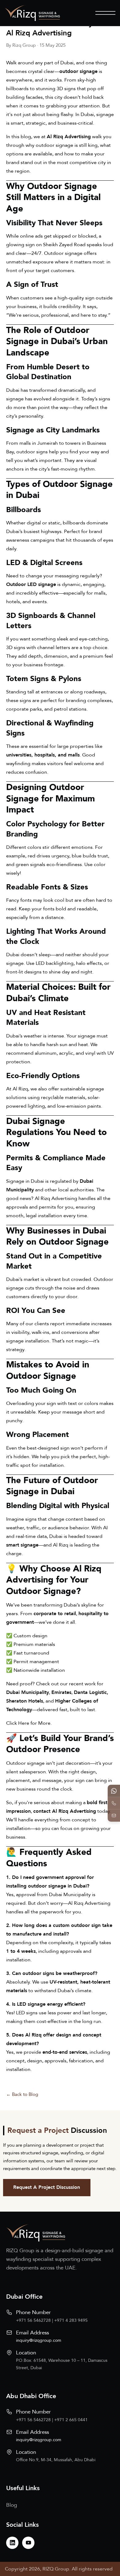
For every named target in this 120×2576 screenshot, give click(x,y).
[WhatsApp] (114, 1791)
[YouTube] (28, 2543)
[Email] (114, 1816)
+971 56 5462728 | (35, 2320)
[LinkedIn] (12, 2543)
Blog (12, 2505)
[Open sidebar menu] (105, 13)
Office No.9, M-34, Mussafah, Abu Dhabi (56, 2460)
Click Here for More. (29, 1723)
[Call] (114, 1803)
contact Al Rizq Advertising (65, 1811)
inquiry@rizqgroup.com (39, 2340)
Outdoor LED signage (31, 584)
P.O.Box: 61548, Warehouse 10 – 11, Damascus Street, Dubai (62, 2364)
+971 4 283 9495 (71, 2320)
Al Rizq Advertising (69, 137)
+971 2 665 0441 (71, 2420)
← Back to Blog (22, 2094)
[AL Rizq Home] (32, 13)
